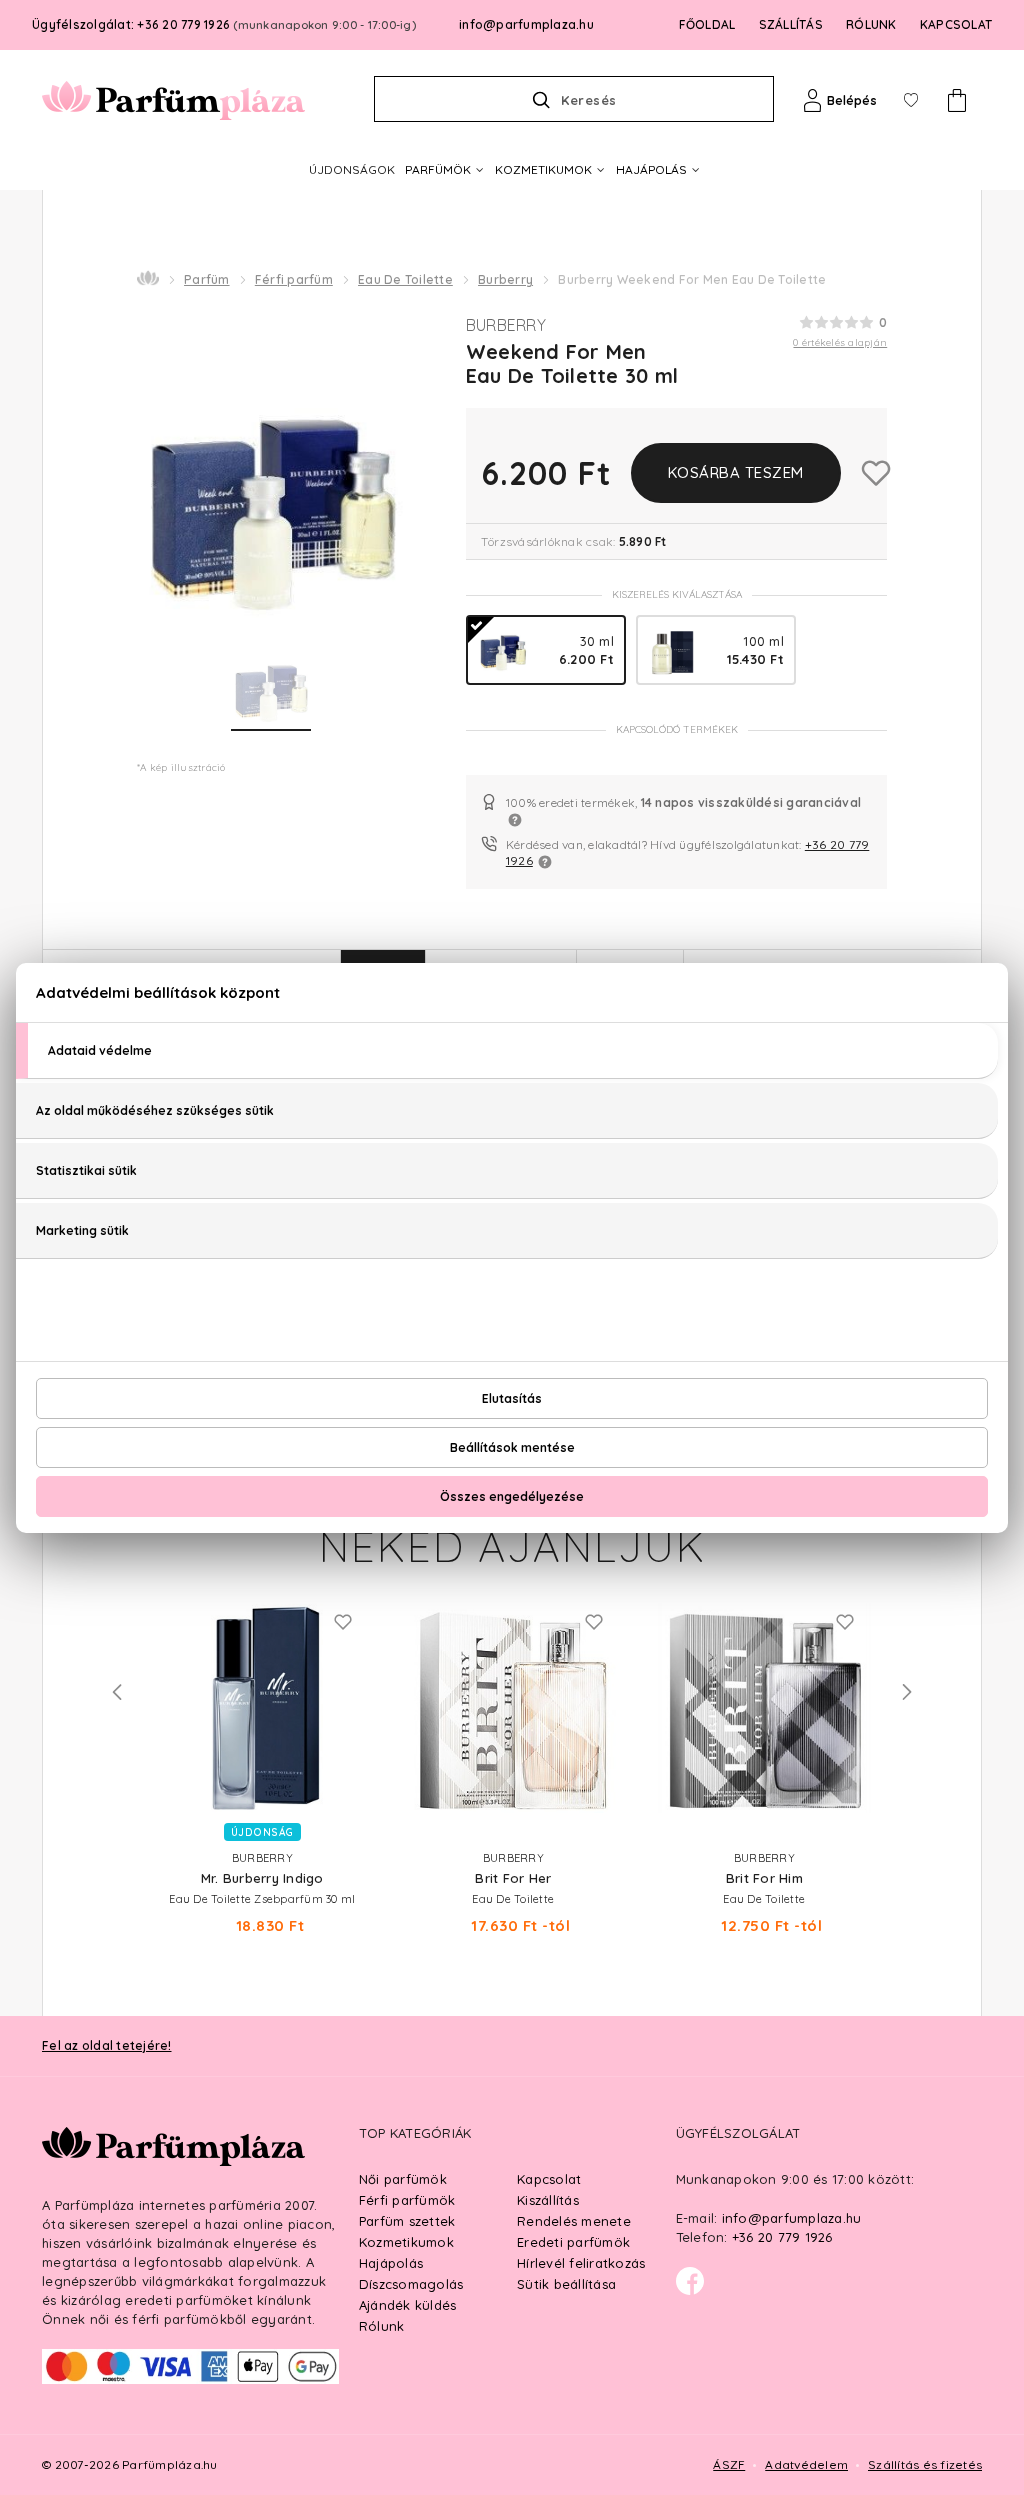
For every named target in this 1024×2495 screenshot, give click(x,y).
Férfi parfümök (407, 2200)
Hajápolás (391, 2263)
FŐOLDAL (707, 24)
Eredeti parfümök (573, 2242)
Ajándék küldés (408, 2305)
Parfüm (207, 279)
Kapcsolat (549, 2179)
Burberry (505, 279)
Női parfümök (403, 2179)
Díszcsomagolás (411, 2284)
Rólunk (382, 2326)
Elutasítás (512, 1398)
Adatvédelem (806, 2464)
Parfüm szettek (407, 2221)
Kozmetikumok (406, 2242)
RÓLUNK (871, 24)
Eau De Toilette (405, 279)
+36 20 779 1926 (782, 2237)
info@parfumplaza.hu (526, 24)
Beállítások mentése (512, 1447)
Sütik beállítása (566, 2284)
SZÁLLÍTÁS (791, 24)
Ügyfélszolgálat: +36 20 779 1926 (224, 24)
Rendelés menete (574, 2221)
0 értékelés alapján (840, 342)
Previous (117, 1692)
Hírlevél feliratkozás (581, 2263)
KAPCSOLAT (956, 24)
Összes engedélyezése (512, 1496)
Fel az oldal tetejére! (107, 2045)
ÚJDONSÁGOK (352, 169)
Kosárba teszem (736, 472)
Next (907, 1692)
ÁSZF (729, 2464)
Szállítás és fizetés (925, 2464)
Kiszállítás (548, 2200)
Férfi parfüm (294, 279)
